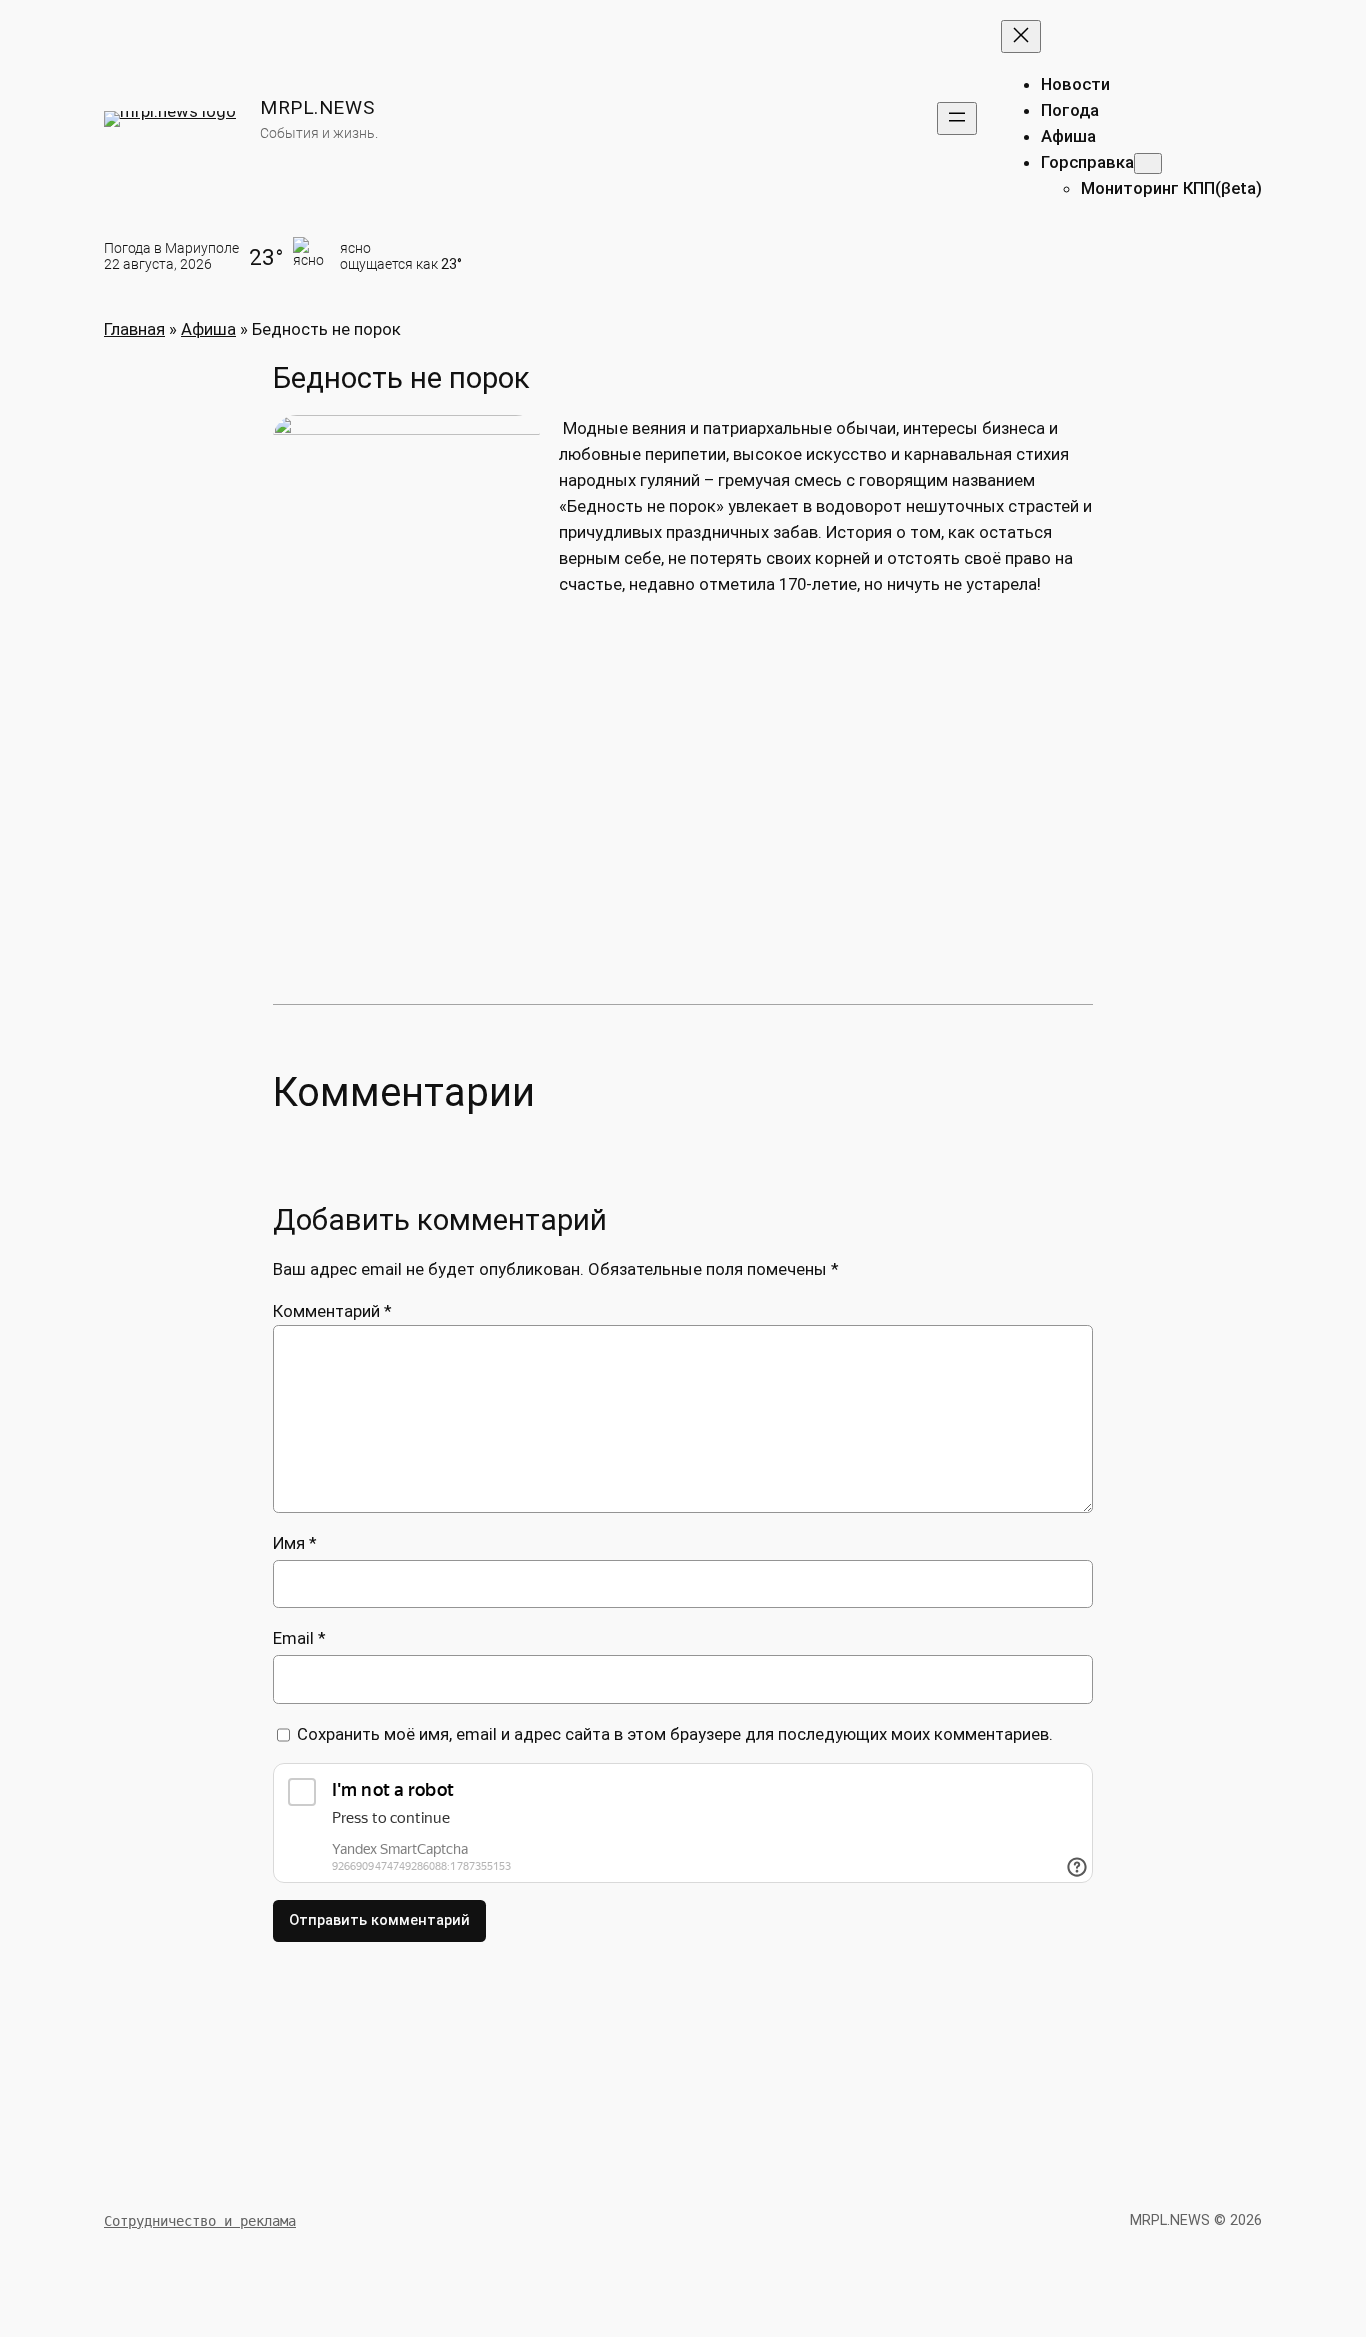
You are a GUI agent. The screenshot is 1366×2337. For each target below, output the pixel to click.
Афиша (208, 329)
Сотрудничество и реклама (200, 2221)
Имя (295, 1543)
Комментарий (332, 1311)
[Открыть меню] (957, 118)
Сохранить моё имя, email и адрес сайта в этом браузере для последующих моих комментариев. (675, 1734)
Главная (134, 329)
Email (299, 1638)
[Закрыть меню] (1021, 36)
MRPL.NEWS (317, 107)
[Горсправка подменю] (1148, 163)
